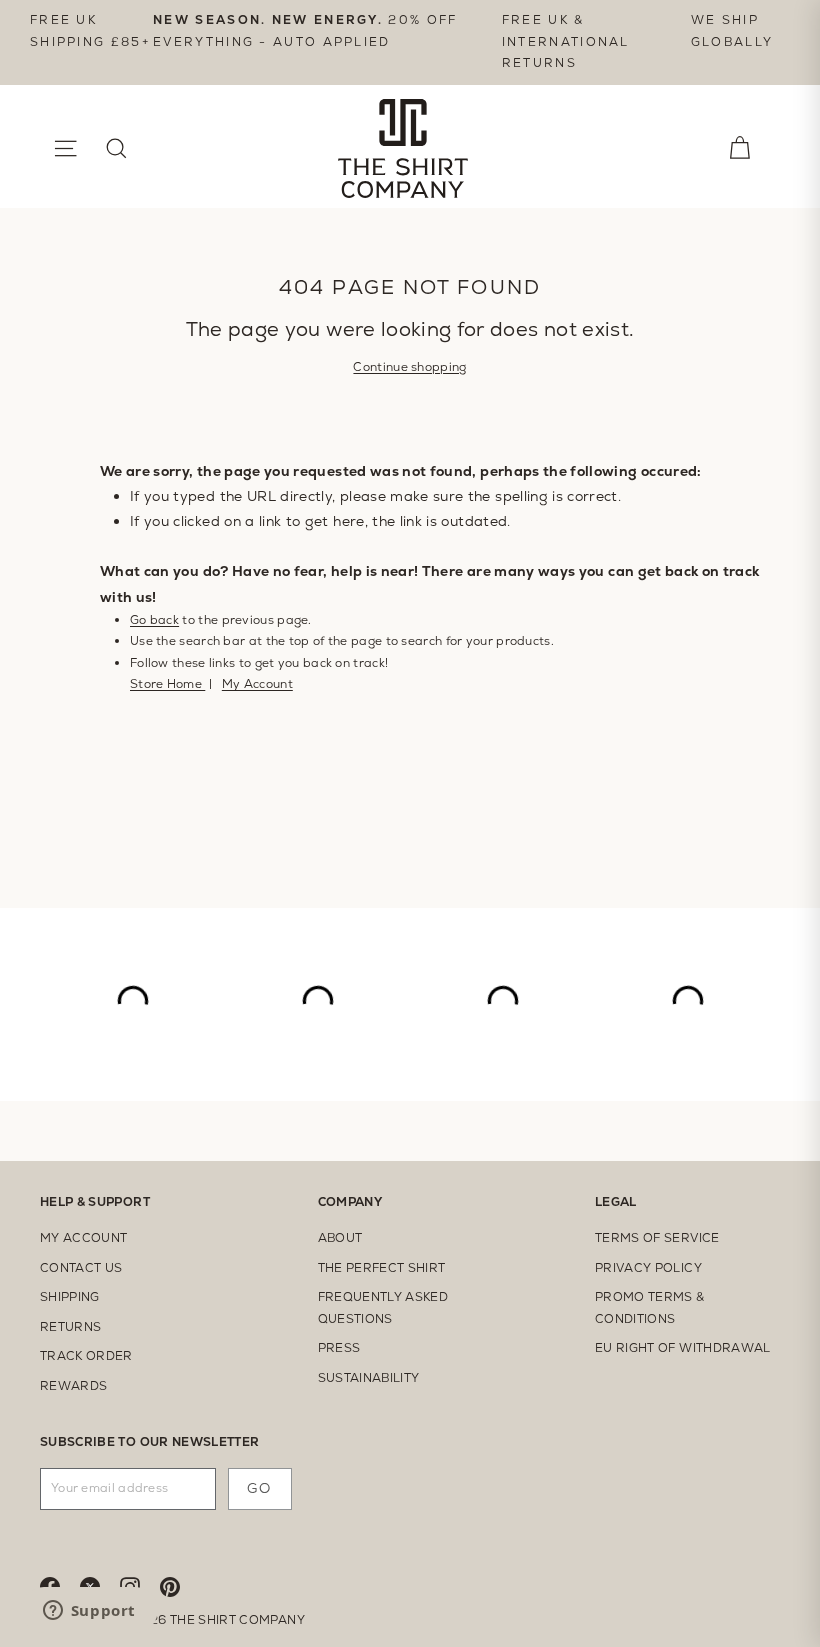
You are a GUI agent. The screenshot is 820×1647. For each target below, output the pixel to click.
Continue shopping (409, 367)
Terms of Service (657, 1238)
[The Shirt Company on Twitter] (100, 1585)
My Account (257, 684)
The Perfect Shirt (382, 1268)
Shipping (70, 1297)
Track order (86, 1356)
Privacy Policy (648, 1268)
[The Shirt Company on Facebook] (60, 1585)
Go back (154, 620)
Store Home (167, 684)
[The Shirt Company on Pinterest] (180, 1585)
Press (339, 1348)
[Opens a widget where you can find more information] (89, 1612)
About (340, 1238)
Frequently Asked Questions (383, 1308)
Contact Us (81, 1268)
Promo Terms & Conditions (650, 1308)
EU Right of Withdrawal (683, 1348)
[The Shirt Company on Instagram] (140, 1585)
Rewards (73, 1386)
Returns (70, 1327)
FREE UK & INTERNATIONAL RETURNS (566, 41)
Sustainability (369, 1378)
